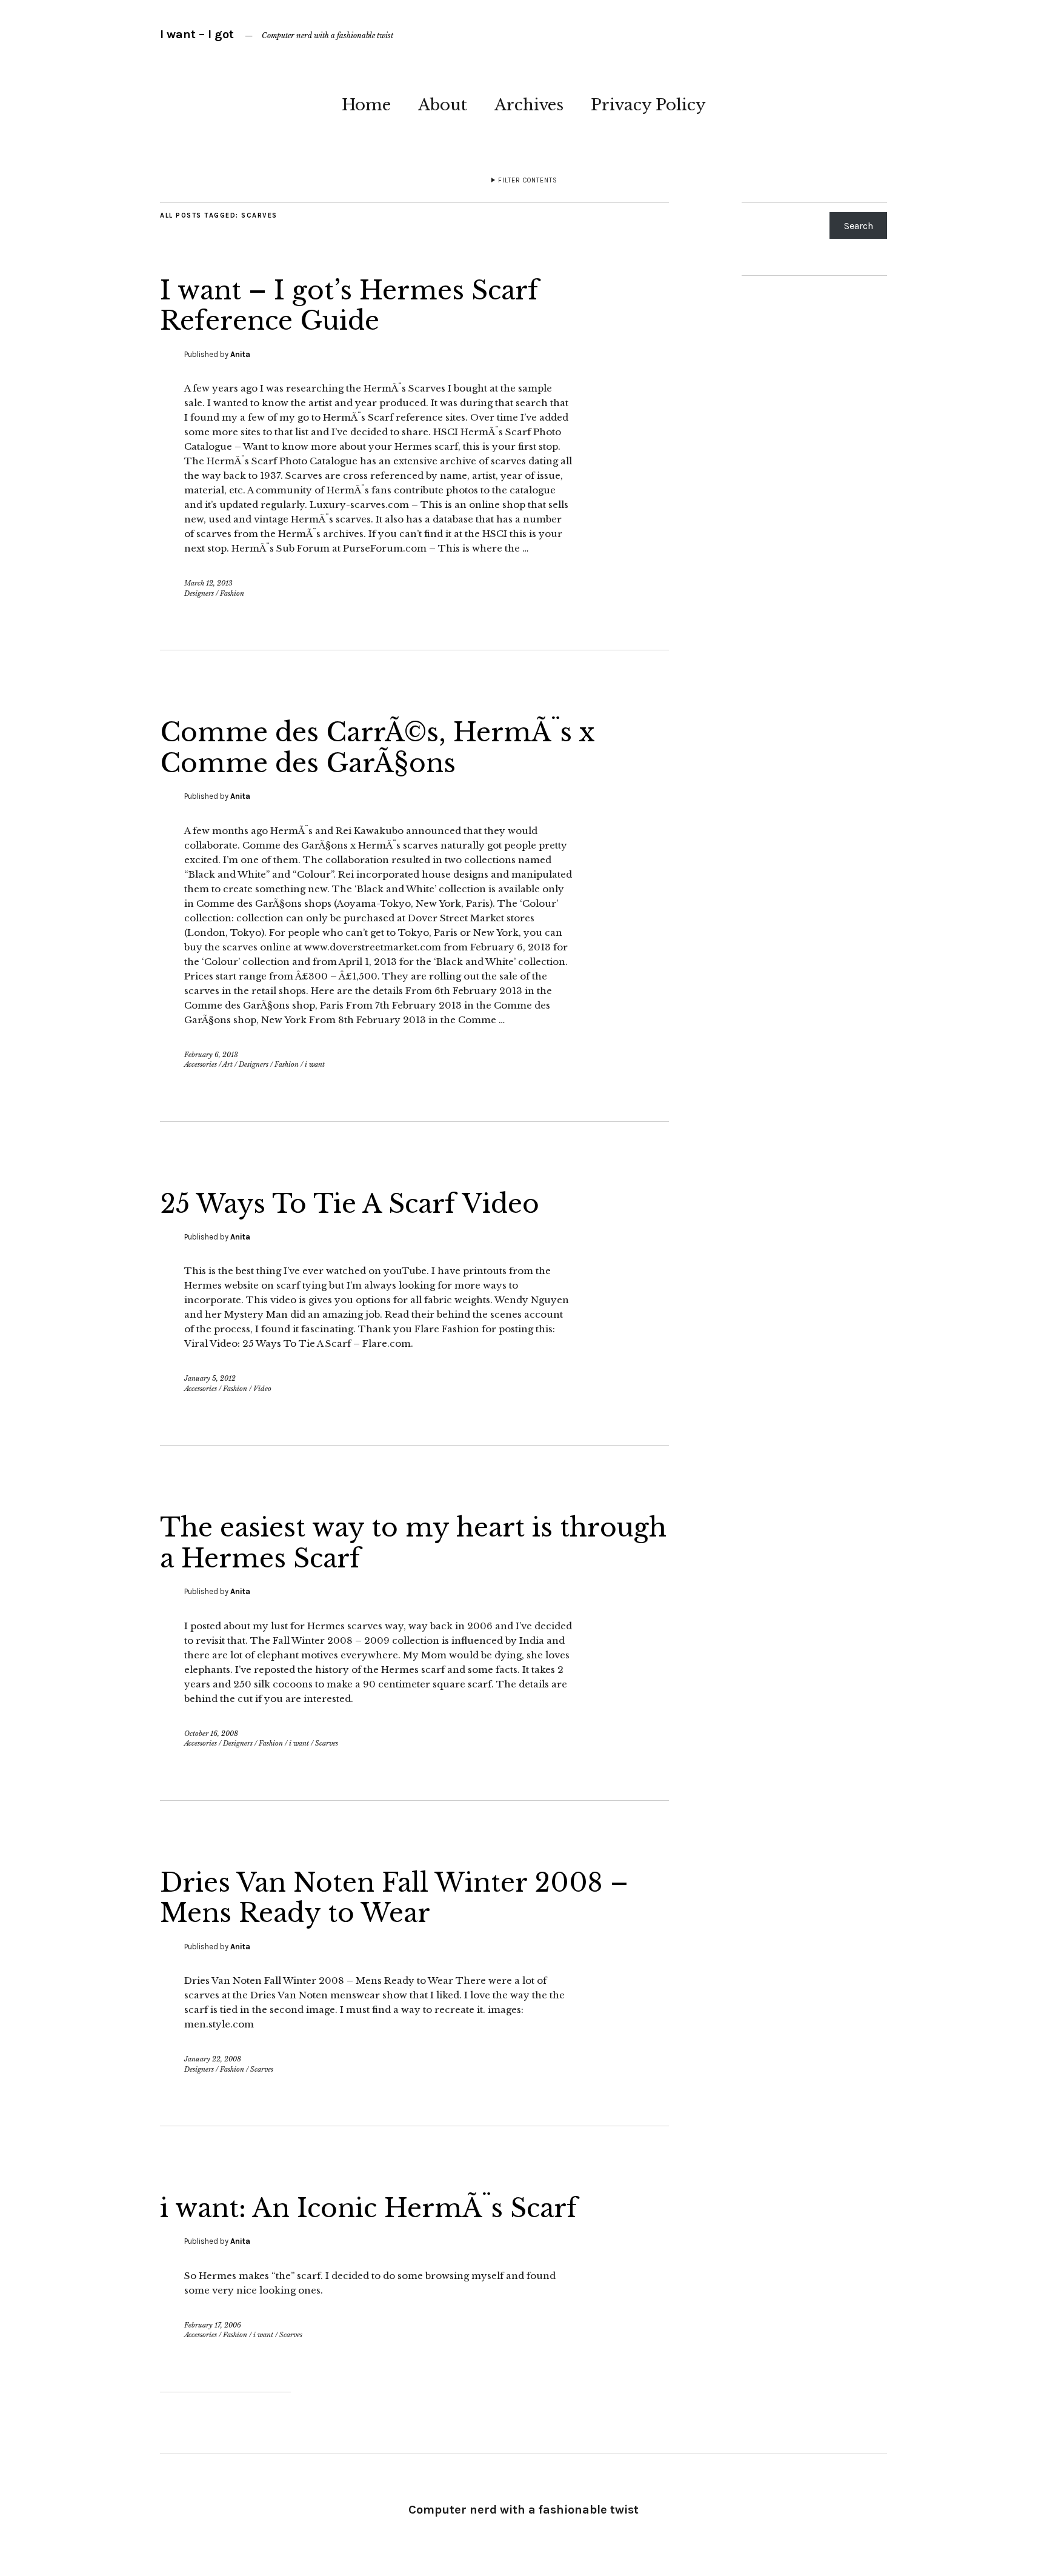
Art (228, 1064)
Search (859, 226)
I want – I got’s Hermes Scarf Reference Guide (349, 305)
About (443, 105)
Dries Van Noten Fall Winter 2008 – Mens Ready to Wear (394, 1898)
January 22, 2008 (213, 2059)
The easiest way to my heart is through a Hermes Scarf (413, 1543)
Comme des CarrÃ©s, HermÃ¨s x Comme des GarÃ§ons (377, 747)
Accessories (201, 1064)
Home (366, 105)
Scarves (327, 1743)
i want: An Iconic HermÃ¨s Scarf (369, 2208)
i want (315, 1064)
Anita (240, 354)
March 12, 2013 (208, 583)
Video (262, 1389)
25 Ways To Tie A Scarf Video (350, 1204)
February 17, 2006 (213, 2325)
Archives (529, 105)
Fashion (232, 593)
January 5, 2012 (210, 1378)
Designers (199, 593)
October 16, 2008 (211, 1733)
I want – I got (197, 34)
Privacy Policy (648, 105)
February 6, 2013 (211, 1055)
